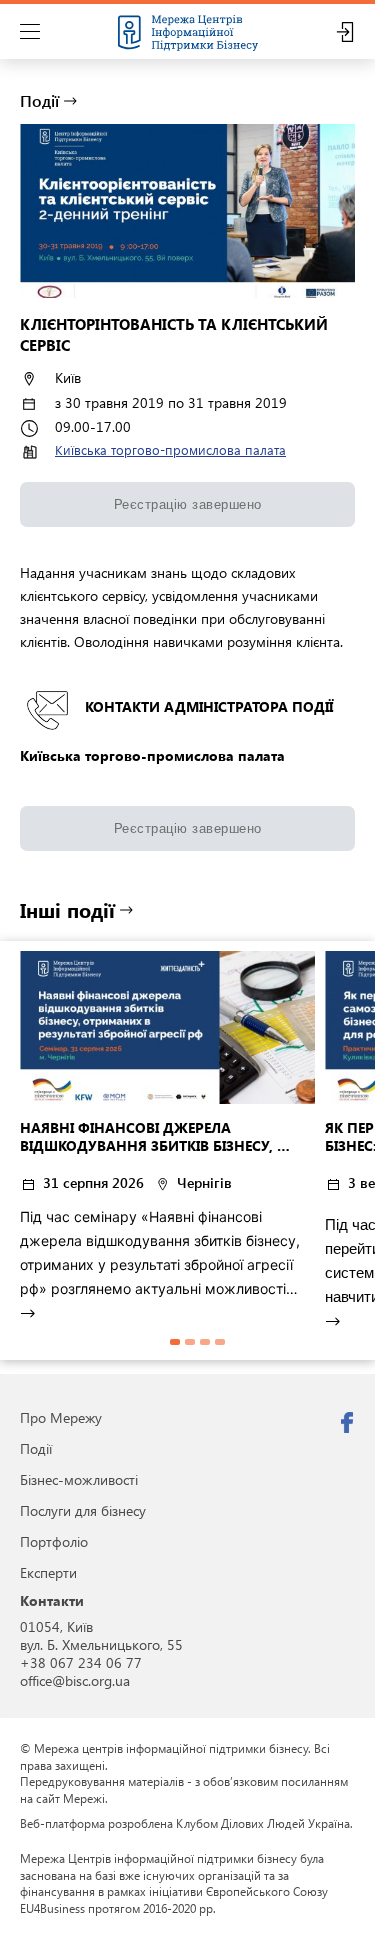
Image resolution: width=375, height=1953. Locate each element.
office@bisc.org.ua (75, 1680)
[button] (175, 1342)
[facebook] (346, 1423)
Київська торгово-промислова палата (170, 449)
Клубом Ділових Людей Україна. (264, 1823)
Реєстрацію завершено (188, 504)
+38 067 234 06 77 (81, 1662)
